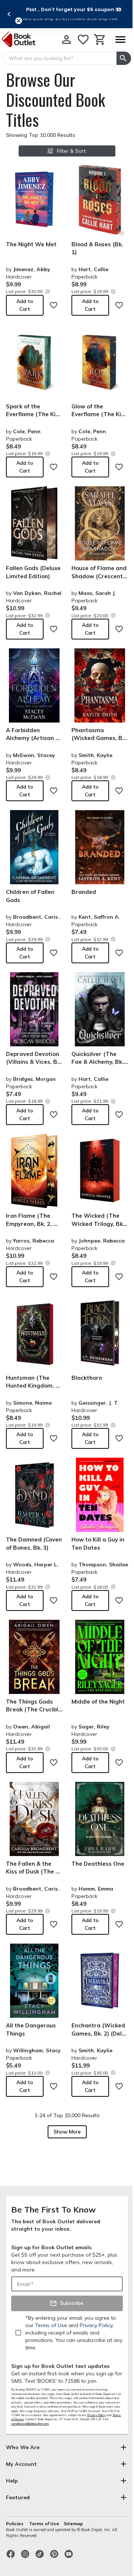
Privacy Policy (96, 2415)
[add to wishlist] (54, 305)
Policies (15, 2524)
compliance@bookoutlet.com (30, 2424)
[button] (74, 9)
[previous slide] (9, 14)
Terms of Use (44, 2524)
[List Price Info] (47, 291)
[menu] (120, 40)
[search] (124, 58)
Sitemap (73, 2524)
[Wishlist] (83, 40)
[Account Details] (66, 40)
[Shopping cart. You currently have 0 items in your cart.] (100, 40)
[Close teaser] (19, 21)
